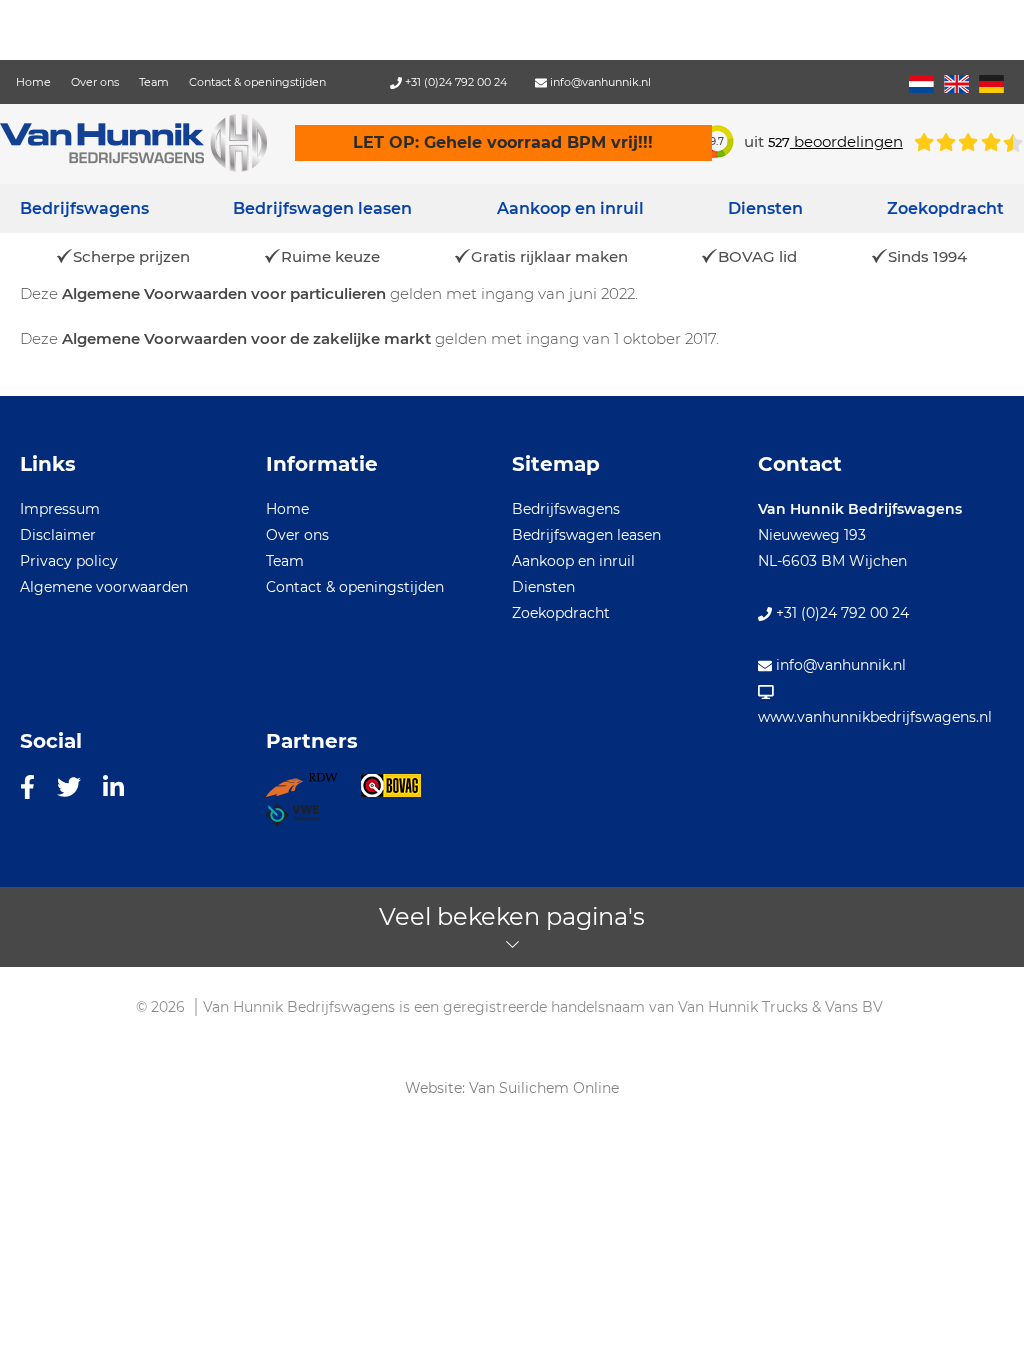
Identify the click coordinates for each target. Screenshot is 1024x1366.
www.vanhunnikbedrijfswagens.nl (875, 717)
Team (154, 82)
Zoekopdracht (945, 208)
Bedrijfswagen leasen (322, 208)
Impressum (60, 509)
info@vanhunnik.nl (599, 82)
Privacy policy (69, 561)
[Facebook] (27, 786)
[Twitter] (69, 786)
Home (33, 82)
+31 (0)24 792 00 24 (454, 82)
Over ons (95, 82)
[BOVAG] (401, 792)
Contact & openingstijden (257, 82)
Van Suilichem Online (544, 1088)
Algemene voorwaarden (104, 587)
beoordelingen (835, 141)
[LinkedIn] (113, 786)
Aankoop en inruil (570, 208)
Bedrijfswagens (84, 208)
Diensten (543, 587)
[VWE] (303, 821)
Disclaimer (58, 535)
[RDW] (313, 792)
